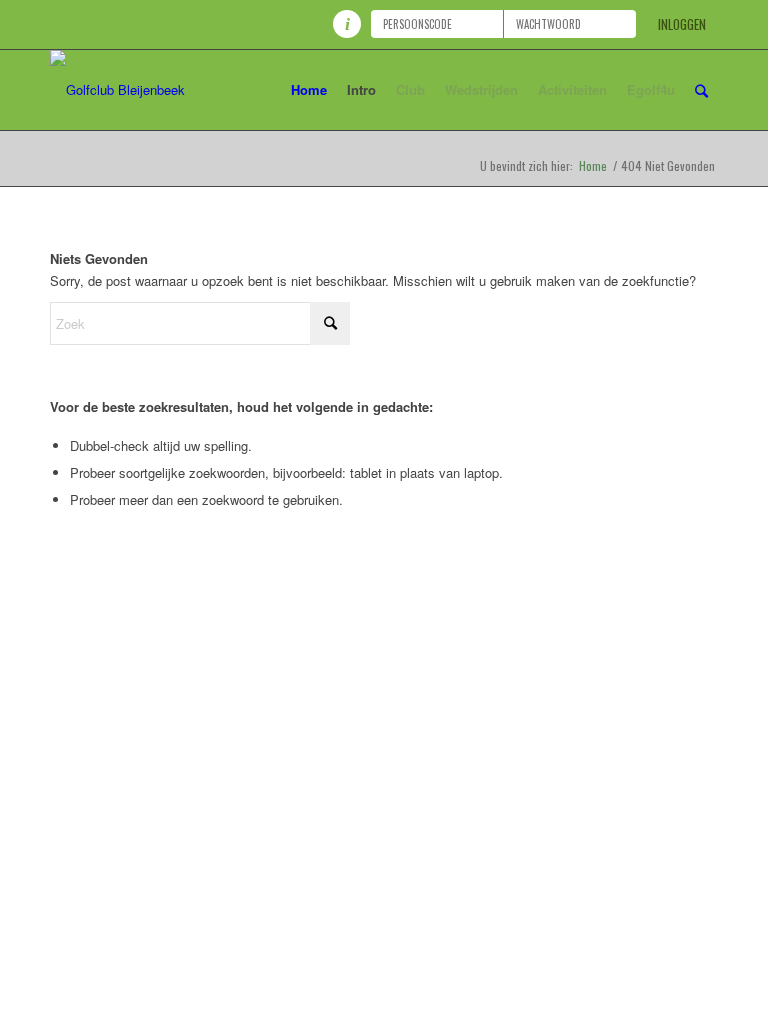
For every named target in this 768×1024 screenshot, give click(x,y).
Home (593, 165)
